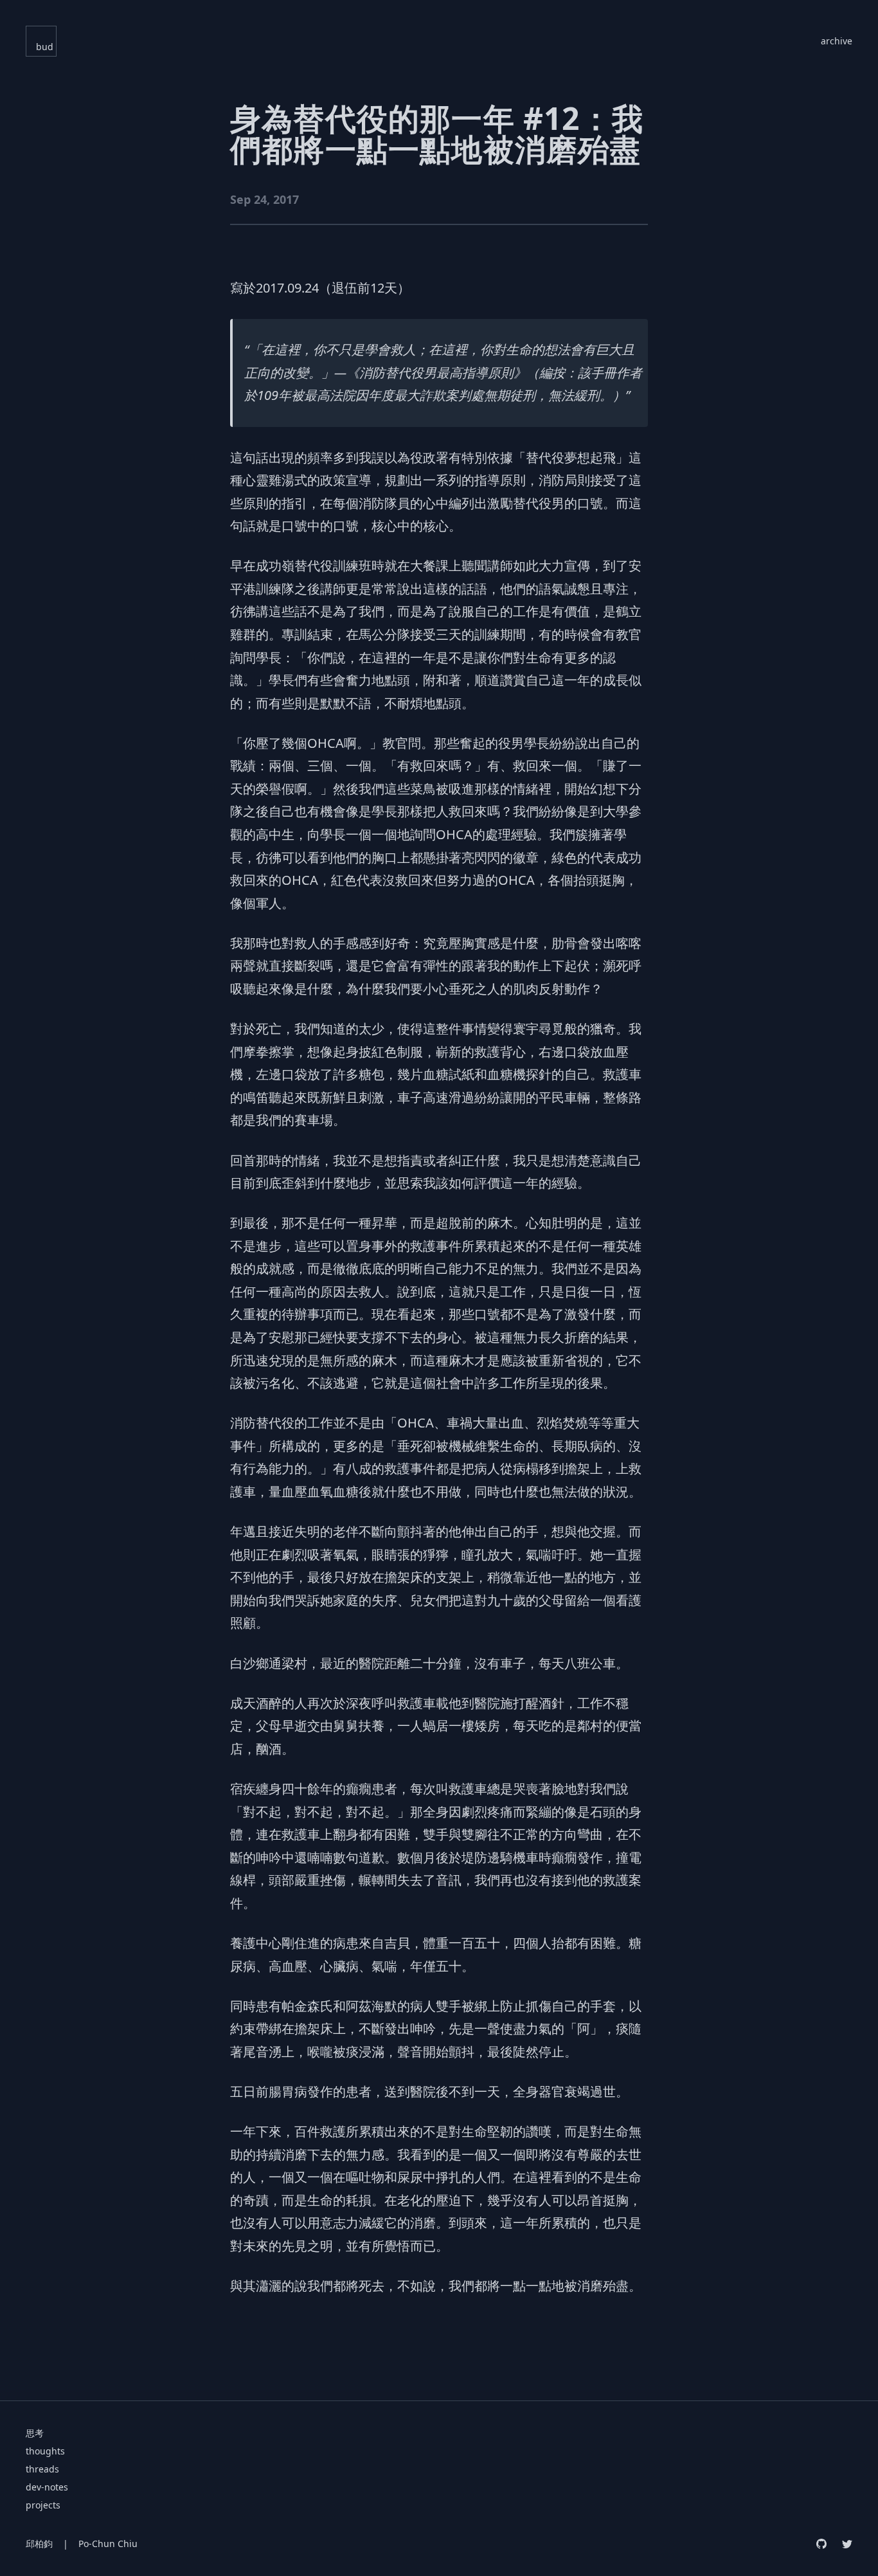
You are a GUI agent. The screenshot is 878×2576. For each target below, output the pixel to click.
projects (43, 2505)
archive (837, 41)
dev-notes (47, 2487)
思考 (35, 2433)
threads (42, 2469)
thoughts (45, 2451)
